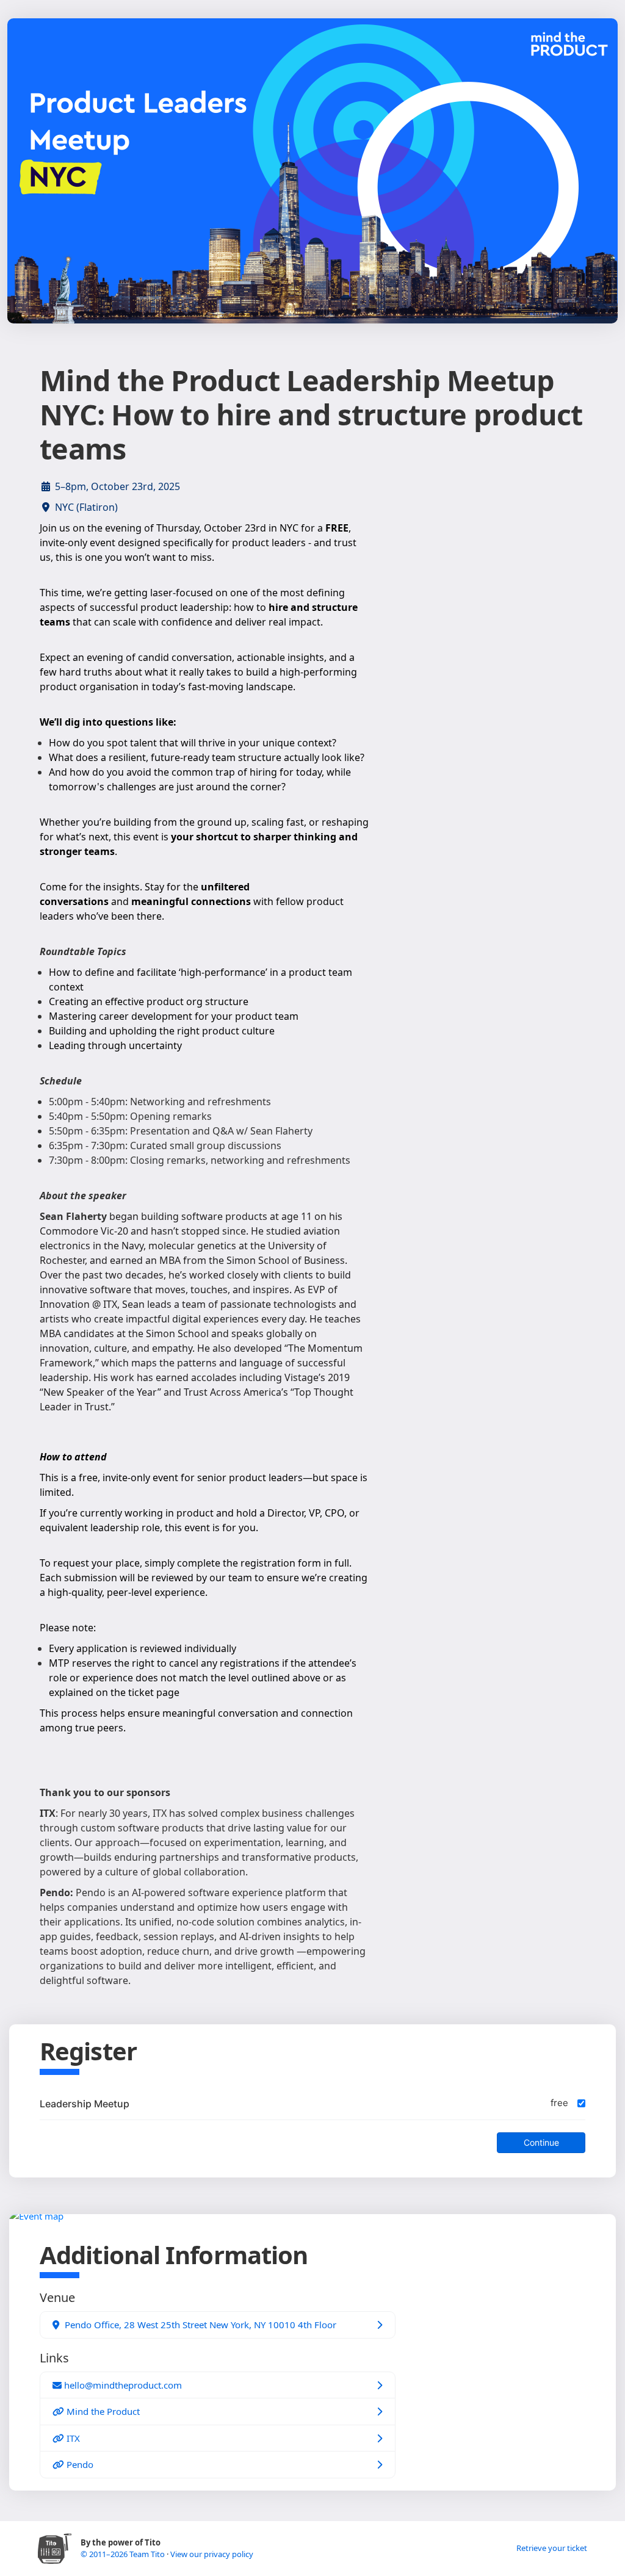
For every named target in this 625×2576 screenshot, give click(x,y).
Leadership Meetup (85, 2104)
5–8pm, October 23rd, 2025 (117, 486)
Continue (541, 2142)
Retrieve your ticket (552, 2548)
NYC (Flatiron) (86, 507)
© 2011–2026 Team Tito (124, 2554)
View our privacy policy (212, 2554)
